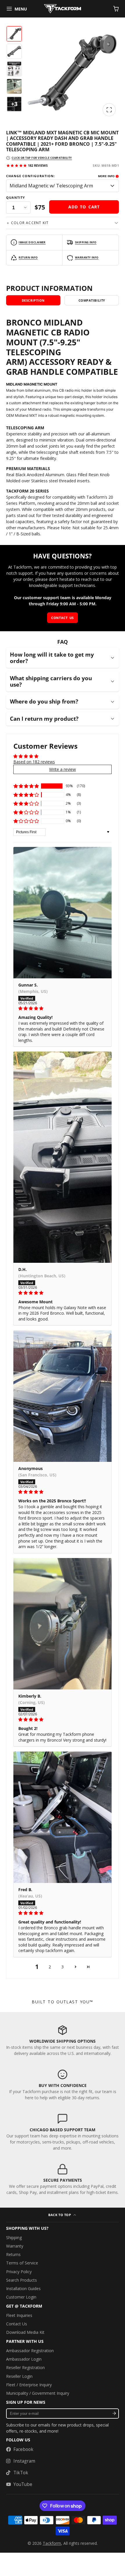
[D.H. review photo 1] (63, 1157)
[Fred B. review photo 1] (63, 1817)
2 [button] (50, 1967)
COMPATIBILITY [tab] (92, 300)
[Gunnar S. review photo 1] (63, 913)
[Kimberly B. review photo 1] (63, 1624)
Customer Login (21, 2297)
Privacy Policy (19, 2272)
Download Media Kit (25, 2332)
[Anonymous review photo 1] (63, 1396)
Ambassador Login (24, 2359)
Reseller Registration (25, 2367)
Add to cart (84, 207)
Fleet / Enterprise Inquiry (29, 2385)
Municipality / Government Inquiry (38, 2393)
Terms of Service (22, 2263)
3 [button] (63, 1967)
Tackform (52, 2543)
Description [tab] (33, 300)
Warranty (15, 2246)
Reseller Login (19, 2376)
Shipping (14, 2237)
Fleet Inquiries (19, 2315)
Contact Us (17, 2324)
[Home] (63, 9)
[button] (26, 786)
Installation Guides (23, 2288)
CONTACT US (62, 618)
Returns (13, 2254)
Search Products (22, 2280)
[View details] (63, 2040)
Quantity (16, 198)
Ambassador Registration (30, 2351)
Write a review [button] (63, 769)
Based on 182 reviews (34, 762)
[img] (63, 1008)
